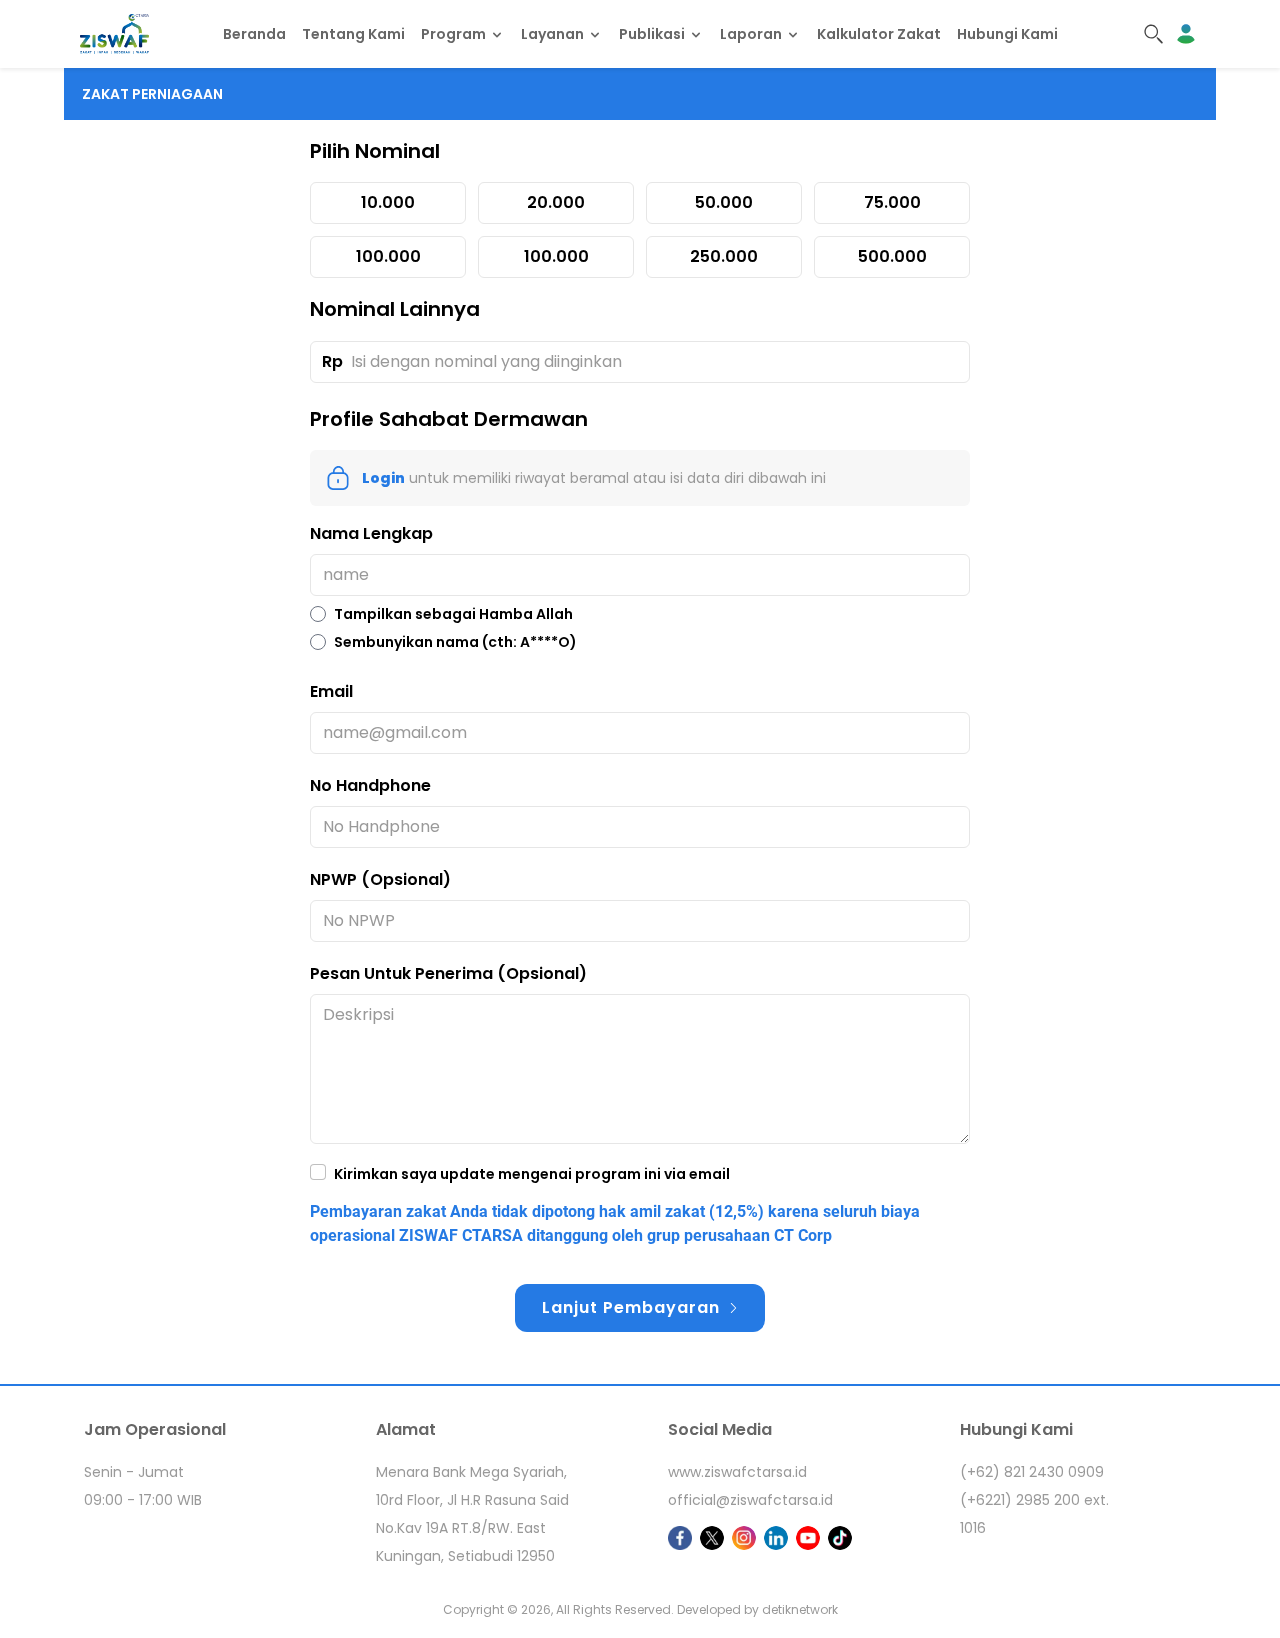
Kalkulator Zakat (879, 34)
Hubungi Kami (1007, 34)
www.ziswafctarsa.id (737, 1472)
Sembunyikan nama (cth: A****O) (455, 642)
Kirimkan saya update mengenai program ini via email (532, 1174)
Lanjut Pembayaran (631, 1307)
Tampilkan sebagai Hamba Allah (453, 614)
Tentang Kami (353, 34)
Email (331, 691)
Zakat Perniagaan (152, 94)
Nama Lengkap (371, 533)
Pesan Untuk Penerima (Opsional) (448, 973)
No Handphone (370, 785)
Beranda (254, 34)
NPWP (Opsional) (380, 879)
